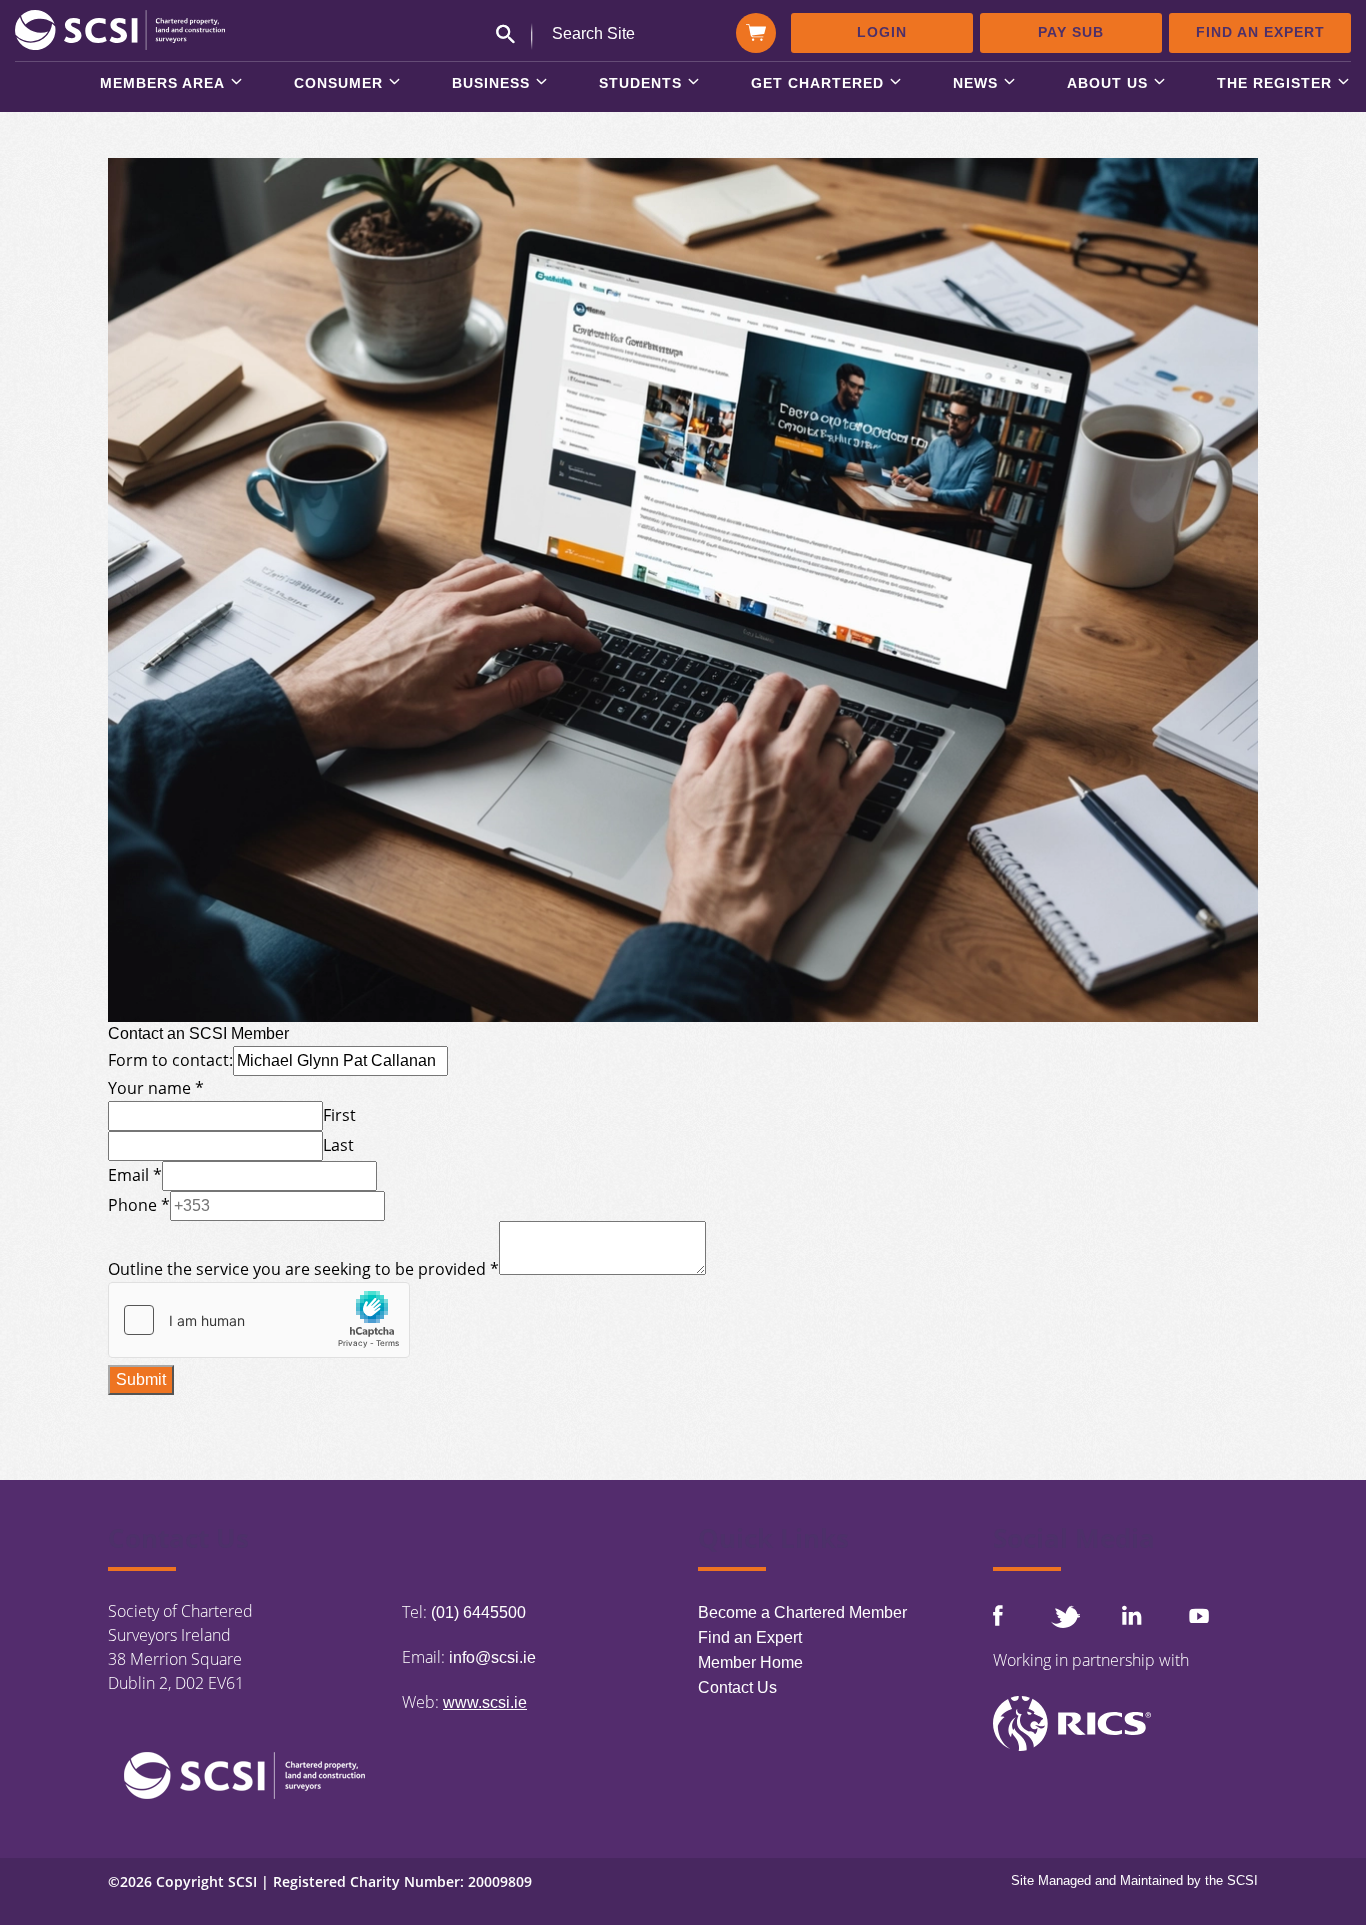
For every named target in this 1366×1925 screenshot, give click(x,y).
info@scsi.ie (492, 1657)
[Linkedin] (1132, 1615)
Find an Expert (1260, 32)
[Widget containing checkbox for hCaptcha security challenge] (259, 1320)
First (339, 1115)
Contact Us (737, 1687)
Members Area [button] (162, 83)
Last (338, 1145)
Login (882, 32)
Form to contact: (170, 1060)
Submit (141, 1379)
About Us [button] (1107, 83)
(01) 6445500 (478, 1612)
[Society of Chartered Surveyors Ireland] (120, 28)
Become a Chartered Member (802, 1612)
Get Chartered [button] (817, 83)
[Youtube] (1199, 1615)
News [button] (975, 83)
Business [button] (491, 83)
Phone (139, 1205)
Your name (156, 1088)
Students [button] (640, 83)
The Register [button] (1274, 83)
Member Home (750, 1662)
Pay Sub (1071, 32)
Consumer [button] (338, 83)
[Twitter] (1065, 1616)
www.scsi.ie (485, 1702)
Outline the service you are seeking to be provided (303, 1269)
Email (135, 1175)
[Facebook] (998, 1615)
